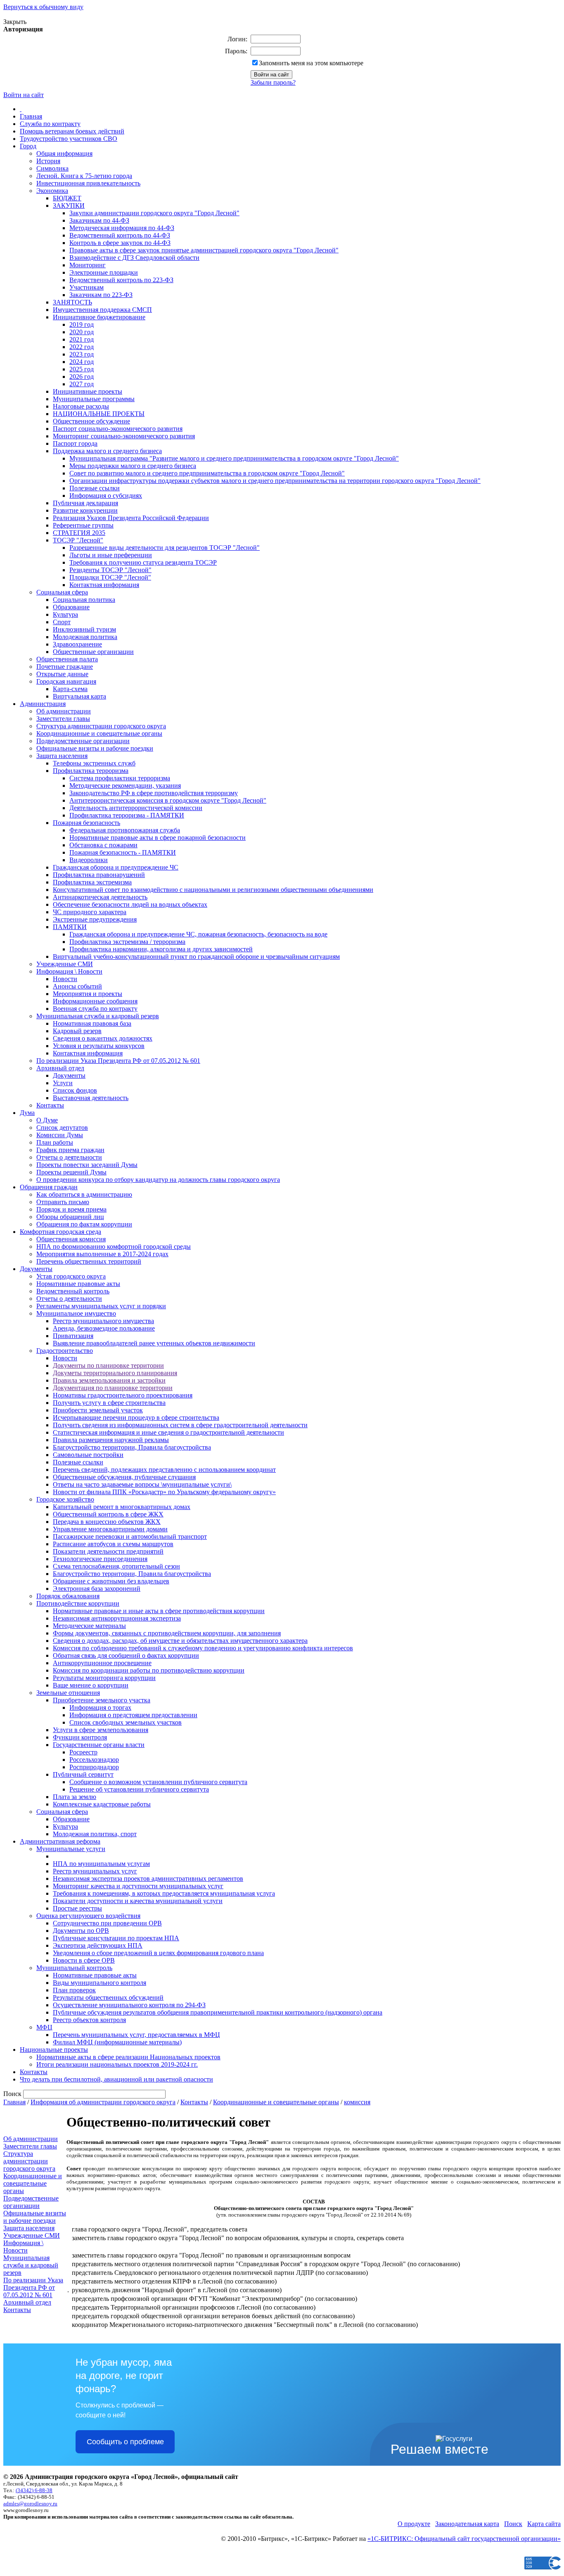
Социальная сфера (62, 592)
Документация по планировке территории (113, 1388)
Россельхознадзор (94, 1760)
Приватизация (73, 1336)
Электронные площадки (104, 272)
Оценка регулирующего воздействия (88, 1916)
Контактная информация (104, 585)
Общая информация (64, 153)
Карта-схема (70, 689)
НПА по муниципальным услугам (101, 1864)
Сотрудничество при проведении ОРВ (107, 1923)
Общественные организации (93, 652)
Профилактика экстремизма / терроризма (127, 942)
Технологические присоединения (100, 1559)
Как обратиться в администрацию (84, 1194)
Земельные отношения (68, 1693)
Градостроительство (65, 1351)
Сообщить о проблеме (125, 2442)
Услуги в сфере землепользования (101, 1730)
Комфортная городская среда (60, 1232)
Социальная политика (84, 600)
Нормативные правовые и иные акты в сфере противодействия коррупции (159, 1611)
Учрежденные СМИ (65, 964)
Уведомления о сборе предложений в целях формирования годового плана (158, 1953)
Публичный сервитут (83, 1774)
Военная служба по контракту (95, 1009)
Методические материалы (89, 1626)
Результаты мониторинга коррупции (104, 1678)
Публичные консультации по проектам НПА (116, 1938)
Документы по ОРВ (81, 1931)
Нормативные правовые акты (78, 1284)
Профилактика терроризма (91, 771)
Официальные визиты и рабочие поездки (95, 748)
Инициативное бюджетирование (99, 317)
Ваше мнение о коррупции (91, 1685)
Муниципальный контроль (74, 1968)
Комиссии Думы (60, 1135)
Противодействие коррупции (78, 1603)
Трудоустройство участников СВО (69, 139)
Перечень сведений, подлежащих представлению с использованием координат (164, 1470)
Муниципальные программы (94, 399)
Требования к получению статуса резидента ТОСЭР (143, 562)
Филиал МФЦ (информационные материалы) (117, 2042)
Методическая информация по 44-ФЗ (122, 228)
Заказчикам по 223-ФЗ (101, 295)
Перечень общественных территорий (89, 1261)
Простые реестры (77, 1908)
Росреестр (83, 1752)
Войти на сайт (24, 95)
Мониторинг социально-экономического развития (124, 436)
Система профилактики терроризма (120, 778)
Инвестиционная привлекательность (88, 183)
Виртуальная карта (79, 696)
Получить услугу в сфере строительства (109, 1403)
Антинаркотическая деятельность (100, 897)
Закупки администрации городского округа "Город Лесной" (154, 213)
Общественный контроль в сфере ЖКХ (108, 1514)
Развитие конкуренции (85, 510)
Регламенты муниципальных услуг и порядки (101, 1306)
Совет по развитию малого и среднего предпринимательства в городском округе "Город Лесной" (207, 473)
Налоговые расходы (81, 406)
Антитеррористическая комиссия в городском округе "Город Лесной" (168, 800)
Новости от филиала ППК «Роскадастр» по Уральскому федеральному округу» (164, 1492)
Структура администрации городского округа (101, 726)
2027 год (82, 384)
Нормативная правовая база (92, 1023)
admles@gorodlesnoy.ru (30, 2504)
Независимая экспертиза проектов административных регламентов (148, 1879)
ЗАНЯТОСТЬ (72, 302)
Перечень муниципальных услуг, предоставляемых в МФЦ (136, 2035)
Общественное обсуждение (91, 421)
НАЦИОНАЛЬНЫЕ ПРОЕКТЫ (99, 414)
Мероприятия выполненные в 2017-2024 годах (102, 1254)
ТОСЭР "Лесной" (78, 540)
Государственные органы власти (99, 1745)
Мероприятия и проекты (88, 994)
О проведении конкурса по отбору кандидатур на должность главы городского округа (158, 1180)
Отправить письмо (63, 1202)
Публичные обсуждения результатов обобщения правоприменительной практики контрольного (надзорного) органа (218, 2012)
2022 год (82, 347)
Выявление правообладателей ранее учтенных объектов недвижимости (154, 1343)
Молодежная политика (85, 637)
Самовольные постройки (88, 1455)
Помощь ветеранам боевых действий (72, 131)
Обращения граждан (49, 1187)
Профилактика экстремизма (92, 882)
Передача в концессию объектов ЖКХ (107, 1522)
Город (28, 146)
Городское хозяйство (65, 1499)
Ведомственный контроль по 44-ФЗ (120, 235)
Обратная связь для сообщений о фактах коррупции (126, 1655)
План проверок (74, 1990)
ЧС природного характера (90, 912)
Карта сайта (544, 2524)
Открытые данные (62, 674)
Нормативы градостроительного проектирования (123, 1395)
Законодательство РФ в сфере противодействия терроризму (154, 793)
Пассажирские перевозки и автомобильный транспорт (130, 1536)
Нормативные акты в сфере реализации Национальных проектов (128, 2057)
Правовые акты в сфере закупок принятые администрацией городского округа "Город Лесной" (204, 250)
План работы (55, 1142)
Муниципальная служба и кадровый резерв (98, 1016)
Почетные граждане (65, 667)
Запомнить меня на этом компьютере (311, 63)
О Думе (47, 1120)
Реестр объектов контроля (89, 2020)
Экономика (52, 191)
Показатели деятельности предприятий (108, 1551)
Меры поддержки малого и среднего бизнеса (133, 466)
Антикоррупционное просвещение (102, 1663)
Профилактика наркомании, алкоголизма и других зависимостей (161, 949)
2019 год (82, 324)
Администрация (43, 704)
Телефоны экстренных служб (94, 763)
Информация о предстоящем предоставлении (133, 1715)
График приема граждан (70, 1150)
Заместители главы (63, 719)
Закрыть (15, 22)
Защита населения (62, 756)
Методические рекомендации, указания (125, 785)
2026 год (82, 377)
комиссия (357, 2102)
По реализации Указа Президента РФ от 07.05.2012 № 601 (118, 1061)
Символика (52, 168)
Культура (65, 614)
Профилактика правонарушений (99, 875)
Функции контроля (80, 1737)
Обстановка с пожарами (103, 845)
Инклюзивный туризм (84, 629)
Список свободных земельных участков (126, 1722)
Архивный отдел (60, 1068)
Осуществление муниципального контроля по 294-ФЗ (129, 2005)
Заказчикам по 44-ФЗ (99, 220)
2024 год (82, 362)
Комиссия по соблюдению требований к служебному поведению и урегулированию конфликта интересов (203, 1648)
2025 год (82, 369)
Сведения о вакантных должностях (103, 1038)
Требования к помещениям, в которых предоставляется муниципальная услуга (164, 1893)
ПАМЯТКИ (70, 927)
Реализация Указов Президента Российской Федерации (131, 518)
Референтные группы (83, 525)
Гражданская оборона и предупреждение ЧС (116, 867)
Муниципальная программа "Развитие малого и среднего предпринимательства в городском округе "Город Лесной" (234, 458)
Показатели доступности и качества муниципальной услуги (138, 1901)
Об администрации (64, 711)
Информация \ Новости (69, 971)
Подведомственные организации (83, 741)
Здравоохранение (77, 644)
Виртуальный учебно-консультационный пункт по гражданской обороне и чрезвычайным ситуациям (196, 956)
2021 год (82, 339)
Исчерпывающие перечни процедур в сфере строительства (136, 1418)
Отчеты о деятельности (69, 1157)
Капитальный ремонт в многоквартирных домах (122, 1507)
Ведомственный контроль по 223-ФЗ (121, 280)
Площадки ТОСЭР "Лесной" (110, 577)
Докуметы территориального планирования (115, 1373)
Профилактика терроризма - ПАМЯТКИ (127, 815)
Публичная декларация (85, 503)
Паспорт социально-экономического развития (118, 429)
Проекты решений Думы (71, 1172)
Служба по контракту (50, 124)
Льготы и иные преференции (111, 555)
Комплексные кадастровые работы (102, 1804)
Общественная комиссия (71, 1239)
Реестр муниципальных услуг (95, 1871)
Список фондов (75, 1090)
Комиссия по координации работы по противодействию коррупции (149, 1670)
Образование (71, 607)
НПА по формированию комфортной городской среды (114, 1246)
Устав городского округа (71, 1276)
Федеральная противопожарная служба (125, 830)
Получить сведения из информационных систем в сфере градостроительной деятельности (180, 1425)
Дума (27, 1113)
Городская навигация (66, 681)
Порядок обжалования (68, 1596)
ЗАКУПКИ (69, 206)
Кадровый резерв (77, 1031)
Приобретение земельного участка (102, 1700)
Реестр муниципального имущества (103, 1321)
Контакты (50, 1105)
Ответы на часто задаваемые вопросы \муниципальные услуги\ (142, 1484)
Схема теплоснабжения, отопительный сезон (116, 1566)
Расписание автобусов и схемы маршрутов (113, 1544)
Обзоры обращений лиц (70, 1217)
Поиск (513, 2524)
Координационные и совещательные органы (99, 733)
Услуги (63, 1083)
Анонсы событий (77, 986)
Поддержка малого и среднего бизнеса (107, 451)
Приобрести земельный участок (98, 1410)
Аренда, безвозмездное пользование (104, 1328)
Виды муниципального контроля (100, 1983)
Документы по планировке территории (108, 1365)
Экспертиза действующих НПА (98, 1945)
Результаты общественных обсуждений (108, 1997)
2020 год (82, 332)
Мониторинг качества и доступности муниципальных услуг (138, 1886)
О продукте (414, 2524)
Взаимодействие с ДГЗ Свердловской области (134, 258)
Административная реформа (60, 1841)
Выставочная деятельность (91, 1098)
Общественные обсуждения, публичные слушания (124, 1477)
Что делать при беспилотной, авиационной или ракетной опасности (116, 2079)
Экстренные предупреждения (95, 919)
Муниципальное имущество (76, 1313)
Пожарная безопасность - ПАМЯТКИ (123, 852)
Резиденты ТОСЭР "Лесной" (110, 570)
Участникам (86, 287)
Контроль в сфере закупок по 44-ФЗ (120, 243)
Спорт (62, 622)
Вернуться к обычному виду (43, 7)
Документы (69, 1075)
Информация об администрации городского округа (103, 2102)
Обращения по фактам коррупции (84, 1224)
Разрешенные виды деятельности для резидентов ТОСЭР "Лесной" (165, 548)
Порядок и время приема (71, 1209)
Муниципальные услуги (71, 1849)
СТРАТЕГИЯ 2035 (79, 533)
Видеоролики (89, 860)
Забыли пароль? (273, 82)
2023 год (82, 354)
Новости (65, 979)
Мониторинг (88, 265)
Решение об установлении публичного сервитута (139, 1789)
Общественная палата (67, 659)
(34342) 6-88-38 (34, 2490)
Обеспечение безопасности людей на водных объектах (130, 904)
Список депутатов (62, 1128)
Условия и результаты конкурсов (99, 1046)
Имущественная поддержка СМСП (102, 310)
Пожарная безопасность (86, 823)
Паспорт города (75, 443)
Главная (31, 116)
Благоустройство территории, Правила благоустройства (132, 1447)
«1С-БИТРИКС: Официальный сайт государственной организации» (464, 2539)
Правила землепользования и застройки (109, 1380)
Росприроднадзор (94, 1767)
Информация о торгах (100, 1707)
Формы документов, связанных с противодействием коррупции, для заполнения (167, 1633)
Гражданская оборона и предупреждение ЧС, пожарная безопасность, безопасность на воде (198, 934)
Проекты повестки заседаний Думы (87, 1165)
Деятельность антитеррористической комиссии (136, 808)
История (48, 161)
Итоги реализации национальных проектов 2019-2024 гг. (117, 2064)
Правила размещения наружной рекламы (111, 1440)
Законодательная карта (467, 2524)
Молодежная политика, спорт (95, 1834)
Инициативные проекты (88, 391)
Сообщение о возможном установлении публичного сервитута (158, 1782)
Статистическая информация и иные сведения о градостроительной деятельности (168, 1432)
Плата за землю (75, 1797)
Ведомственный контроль (73, 1291)
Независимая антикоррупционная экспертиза (117, 1618)
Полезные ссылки (95, 488)
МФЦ (44, 2027)
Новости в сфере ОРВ (84, 1960)
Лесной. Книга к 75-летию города (84, 176)
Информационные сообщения (95, 1001)
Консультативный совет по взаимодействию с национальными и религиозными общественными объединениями (213, 890)
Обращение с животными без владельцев (111, 1581)
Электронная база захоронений (97, 1589)
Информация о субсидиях (106, 495)
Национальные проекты (54, 2050)
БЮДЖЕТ (67, 198)
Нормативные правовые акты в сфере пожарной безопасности (158, 838)
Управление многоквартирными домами (110, 1529)
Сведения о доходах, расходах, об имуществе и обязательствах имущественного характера (180, 1641)
